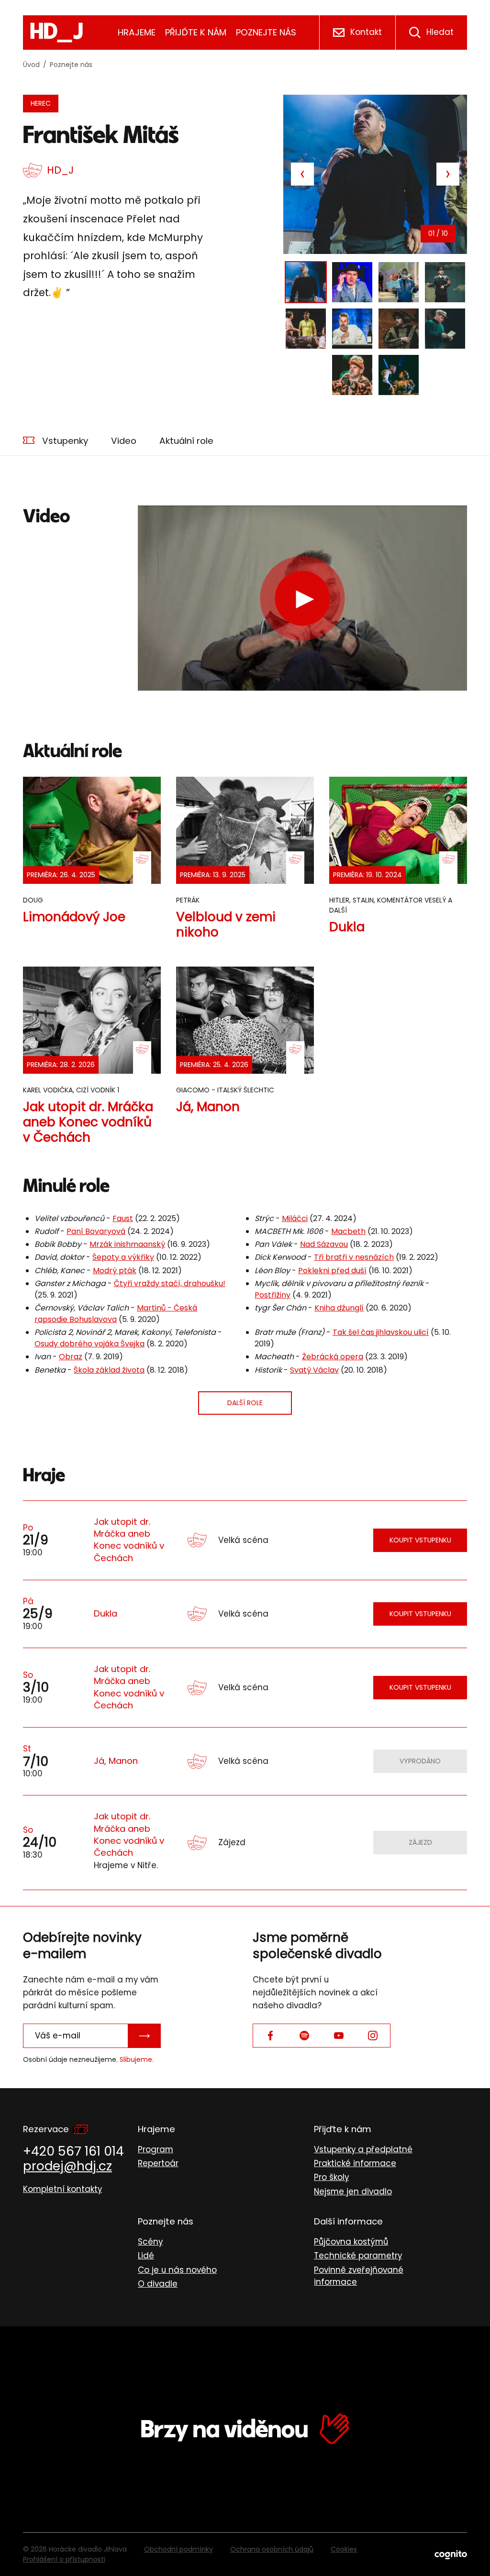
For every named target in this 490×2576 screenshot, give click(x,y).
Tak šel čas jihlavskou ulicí (381, 1332)
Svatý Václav (314, 1370)
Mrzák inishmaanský (127, 1244)
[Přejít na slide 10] (399, 375)
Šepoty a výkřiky (123, 1257)
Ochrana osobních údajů (272, 2549)
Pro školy (331, 2177)
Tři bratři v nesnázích (354, 1257)
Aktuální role (186, 441)
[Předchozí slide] (302, 174)
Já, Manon (116, 1761)
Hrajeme (137, 32)
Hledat (440, 32)
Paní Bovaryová (96, 1231)
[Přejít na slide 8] (445, 329)
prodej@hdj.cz (67, 2166)
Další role (245, 1403)
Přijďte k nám (196, 32)
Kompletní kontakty (62, 2189)
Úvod (31, 65)
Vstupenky (65, 441)
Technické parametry (358, 2256)
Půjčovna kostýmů (351, 2242)
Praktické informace (355, 2163)
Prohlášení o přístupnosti (64, 2559)
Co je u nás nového (177, 2270)
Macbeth (348, 1231)
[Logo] (56, 33)
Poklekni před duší (332, 1271)
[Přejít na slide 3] (399, 282)
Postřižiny (273, 1295)
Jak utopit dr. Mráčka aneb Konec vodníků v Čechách (129, 1540)
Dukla (106, 1613)
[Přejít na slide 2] (352, 282)
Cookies (344, 2549)
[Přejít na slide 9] (352, 375)
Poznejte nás (266, 32)
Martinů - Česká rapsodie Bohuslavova (116, 1314)
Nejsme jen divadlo (353, 2191)
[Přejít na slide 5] (306, 329)
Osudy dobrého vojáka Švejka (89, 1344)
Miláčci (295, 1218)
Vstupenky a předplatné (363, 2149)
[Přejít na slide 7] (399, 329)
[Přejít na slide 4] (445, 282)
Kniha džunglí (339, 1308)
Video (124, 441)
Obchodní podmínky (178, 2549)
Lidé (146, 2256)
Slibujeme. (137, 2059)
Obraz (71, 1357)
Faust (123, 1218)
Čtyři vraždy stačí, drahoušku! (170, 1283)
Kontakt (366, 32)
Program (156, 2149)
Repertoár (158, 2163)
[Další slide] (448, 174)
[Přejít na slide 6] (352, 329)
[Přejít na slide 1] (306, 282)
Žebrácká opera (333, 1357)
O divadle (158, 2284)
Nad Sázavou (324, 1244)
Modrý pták (115, 1271)
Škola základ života (109, 1370)
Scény (150, 2242)
